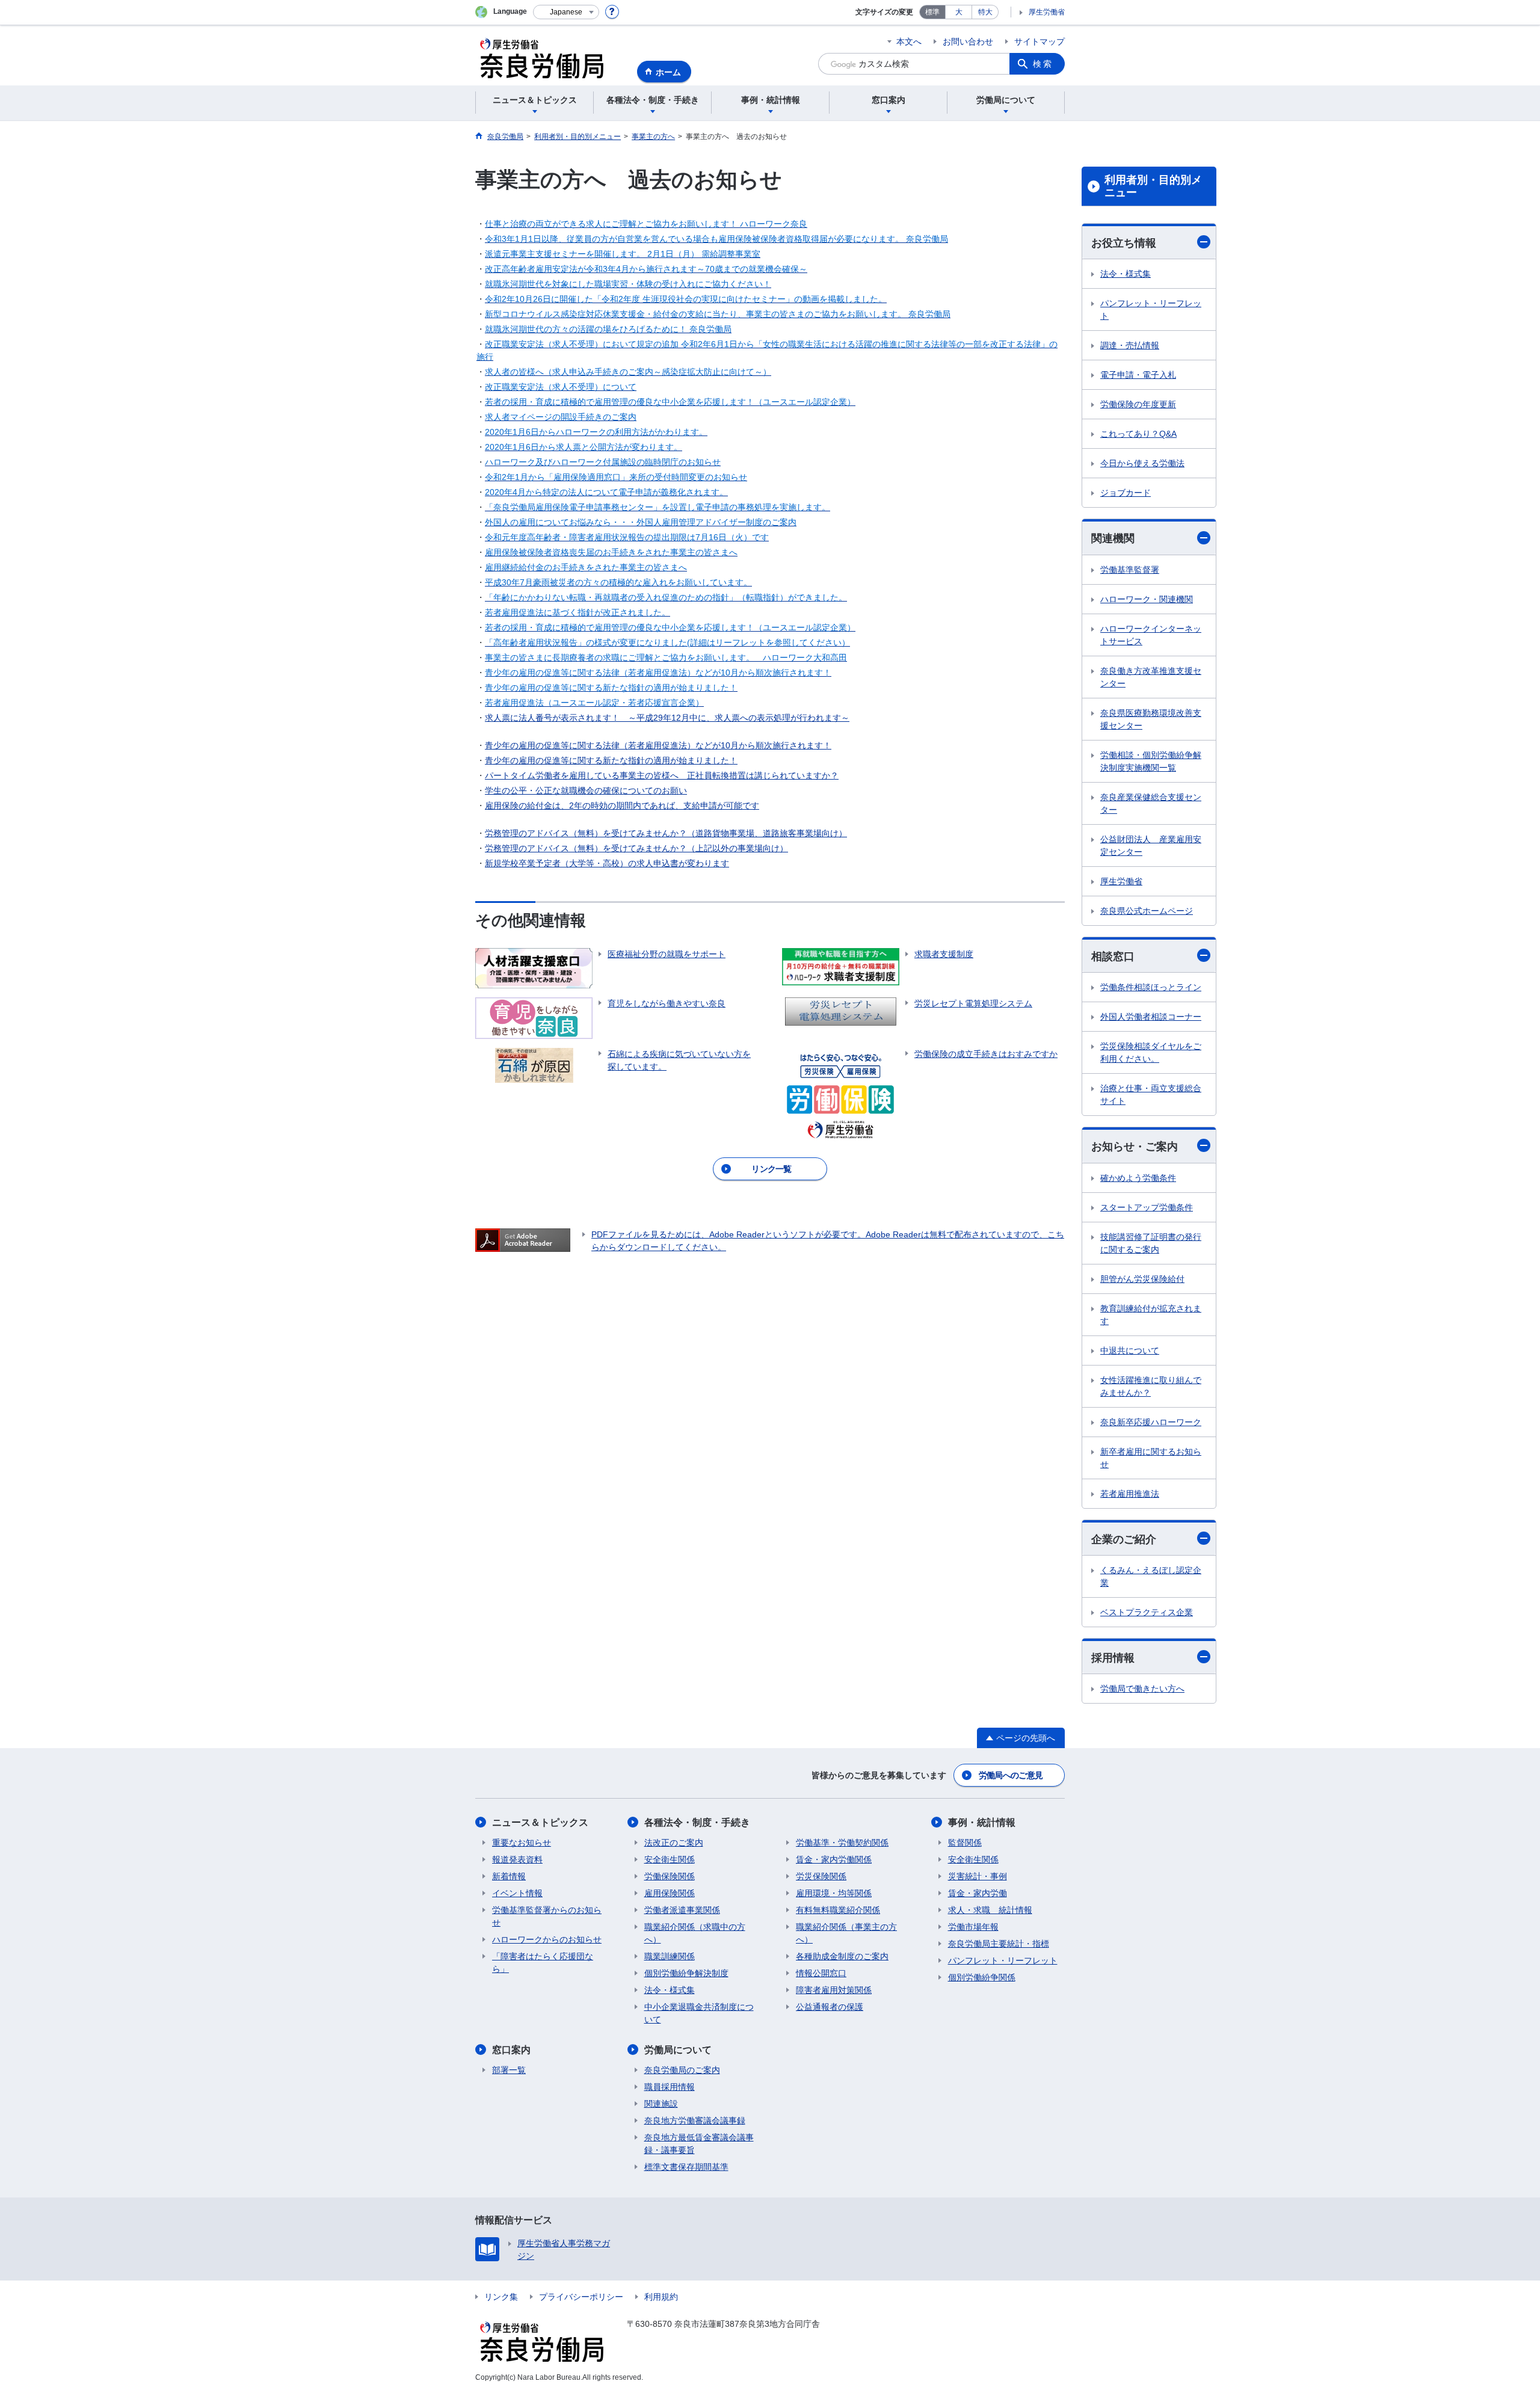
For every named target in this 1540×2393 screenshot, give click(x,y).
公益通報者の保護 (830, 2007)
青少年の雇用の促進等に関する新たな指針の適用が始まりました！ (611, 760)
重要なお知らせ (522, 1843)
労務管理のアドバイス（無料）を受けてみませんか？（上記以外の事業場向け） (636, 848)
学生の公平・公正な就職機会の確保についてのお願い (586, 790)
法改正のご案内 (674, 1843)
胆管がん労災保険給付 (1142, 1279)
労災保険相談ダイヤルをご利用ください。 (1151, 1052)
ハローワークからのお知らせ (547, 1939)
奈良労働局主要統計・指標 (999, 1944)
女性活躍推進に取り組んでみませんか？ (1151, 1386)
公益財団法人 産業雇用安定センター (1151, 845)
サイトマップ (1039, 42)
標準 (932, 12)
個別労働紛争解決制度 (686, 1973)
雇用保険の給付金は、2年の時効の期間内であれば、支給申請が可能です (622, 805)
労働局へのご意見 (1011, 1775)
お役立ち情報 (1124, 243)
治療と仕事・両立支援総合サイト (1151, 1095)
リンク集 (501, 2297)
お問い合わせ (968, 42)
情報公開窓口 (821, 1973)
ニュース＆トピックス (540, 1822)
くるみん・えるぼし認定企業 (1151, 1576)
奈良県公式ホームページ (1147, 911)
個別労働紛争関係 (982, 1977)
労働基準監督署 (1130, 570)
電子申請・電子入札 (1138, 375)
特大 (985, 12)
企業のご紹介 (1124, 1539)
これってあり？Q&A (1138, 434)
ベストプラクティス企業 (1147, 1612)
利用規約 (661, 2297)
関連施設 (661, 2104)
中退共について (1130, 1350)
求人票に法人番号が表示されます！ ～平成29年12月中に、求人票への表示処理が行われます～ (667, 718)
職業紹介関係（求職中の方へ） (695, 1933)
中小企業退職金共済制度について (699, 2013)
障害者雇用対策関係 (834, 1990)
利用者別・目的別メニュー (1153, 186)
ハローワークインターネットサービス (1151, 635)
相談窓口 (1113, 956)
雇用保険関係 (670, 1893)
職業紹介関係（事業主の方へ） (846, 1933)
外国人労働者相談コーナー (1151, 1017)
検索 (1043, 64)
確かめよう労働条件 (1138, 1178)
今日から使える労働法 (1142, 463)
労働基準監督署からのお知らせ (547, 1916)
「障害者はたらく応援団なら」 (543, 1963)
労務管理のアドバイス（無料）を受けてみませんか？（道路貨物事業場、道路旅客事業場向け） (666, 833)
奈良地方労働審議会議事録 (695, 2120)
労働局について (678, 2050)
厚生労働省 (1047, 12)
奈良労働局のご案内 (682, 2070)
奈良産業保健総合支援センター (1151, 803)
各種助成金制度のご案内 (842, 1956)
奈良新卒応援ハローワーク (1151, 1422)
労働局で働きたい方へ (1142, 1689)
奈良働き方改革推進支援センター (1151, 677)
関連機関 (1113, 538)
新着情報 (509, 1876)
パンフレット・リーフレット (1151, 310)
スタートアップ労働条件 (1147, 1207)
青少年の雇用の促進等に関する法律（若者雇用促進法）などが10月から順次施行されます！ (658, 745)
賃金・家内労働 (978, 1893)
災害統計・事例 (978, 1876)
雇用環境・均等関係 (834, 1893)
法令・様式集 (1126, 274)
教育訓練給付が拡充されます (1151, 1315)
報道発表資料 (517, 1859)
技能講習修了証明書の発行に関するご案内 (1151, 1243)
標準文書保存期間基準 (686, 2167)
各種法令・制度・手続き (697, 1822)
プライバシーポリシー (581, 2297)
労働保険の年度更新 (1138, 404)
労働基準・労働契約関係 (842, 1843)
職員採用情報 (670, 2087)
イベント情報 (517, 1893)
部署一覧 (509, 2070)
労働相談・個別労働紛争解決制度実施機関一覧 (1151, 761)
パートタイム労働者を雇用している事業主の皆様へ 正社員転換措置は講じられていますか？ (662, 775)
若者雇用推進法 (1130, 1494)
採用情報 (1113, 1658)
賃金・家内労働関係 (834, 1859)
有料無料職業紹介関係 (838, 1910)
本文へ (909, 42)
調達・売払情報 (1130, 345)
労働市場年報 (973, 1927)
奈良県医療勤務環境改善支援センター (1151, 719)
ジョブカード (1126, 493)
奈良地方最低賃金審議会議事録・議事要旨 (699, 2144)
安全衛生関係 (670, 1859)
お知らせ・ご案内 (1135, 1147)
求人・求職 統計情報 (990, 1910)
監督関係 (965, 1843)
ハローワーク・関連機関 (1147, 599)
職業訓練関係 (670, 1956)
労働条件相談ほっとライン (1151, 987)
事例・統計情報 (982, 1822)
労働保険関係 (670, 1876)
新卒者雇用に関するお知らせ (1151, 1458)
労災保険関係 (821, 1876)
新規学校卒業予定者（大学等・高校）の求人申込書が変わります (607, 863)
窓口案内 (511, 2050)
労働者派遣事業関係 (682, 1910)
